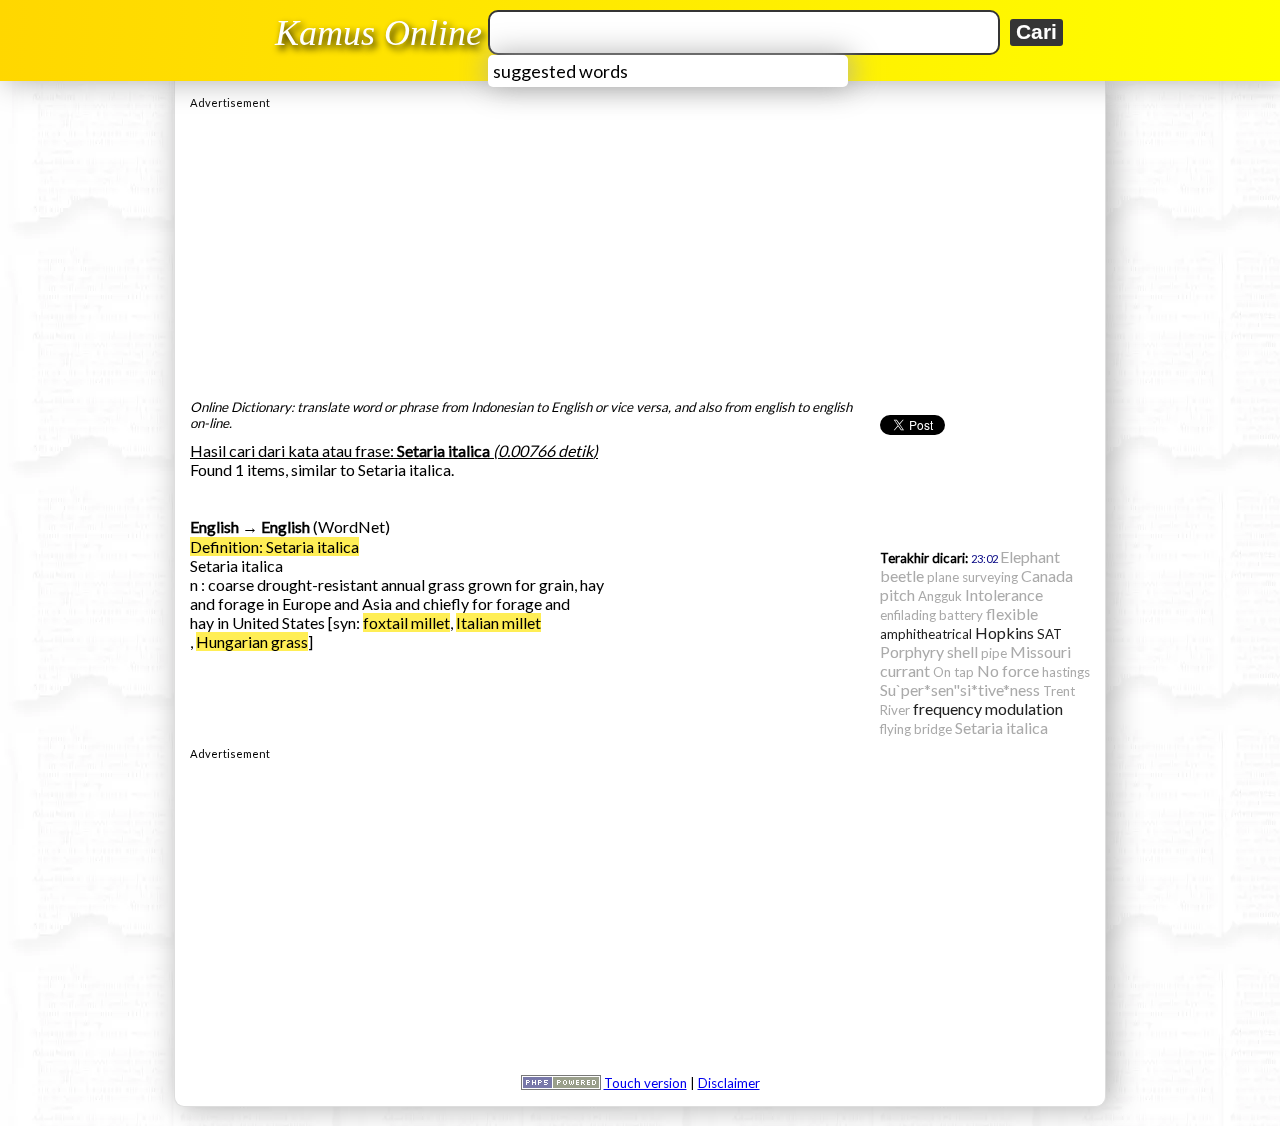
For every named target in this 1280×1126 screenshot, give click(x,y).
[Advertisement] (640, 249)
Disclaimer (729, 1083)
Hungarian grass (252, 641)
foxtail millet (406, 622)
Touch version (645, 1083)
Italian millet (498, 622)
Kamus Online (378, 33)
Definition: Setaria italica (274, 546)
